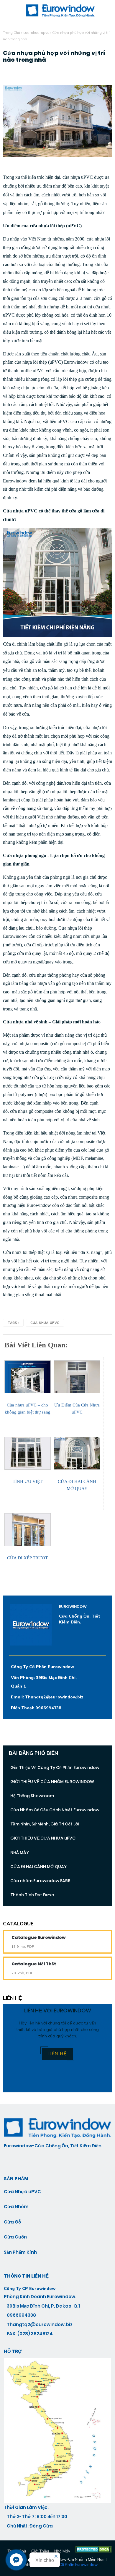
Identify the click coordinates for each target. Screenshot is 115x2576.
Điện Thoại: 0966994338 (36, 1708)
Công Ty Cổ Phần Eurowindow (42, 1667)
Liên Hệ (57, 2054)
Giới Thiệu (40, 2551)
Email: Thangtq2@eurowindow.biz (47, 1697)
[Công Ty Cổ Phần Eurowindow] (57, 2501)
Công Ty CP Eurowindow (30, 2288)
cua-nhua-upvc (36, 32)
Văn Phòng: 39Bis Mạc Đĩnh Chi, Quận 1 (44, 1682)
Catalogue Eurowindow (38, 1937)
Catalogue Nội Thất (34, 1964)
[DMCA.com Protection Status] (94, 2551)
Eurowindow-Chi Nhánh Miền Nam (75, 2559)
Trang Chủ (11, 32)
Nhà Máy (62, 2551)
